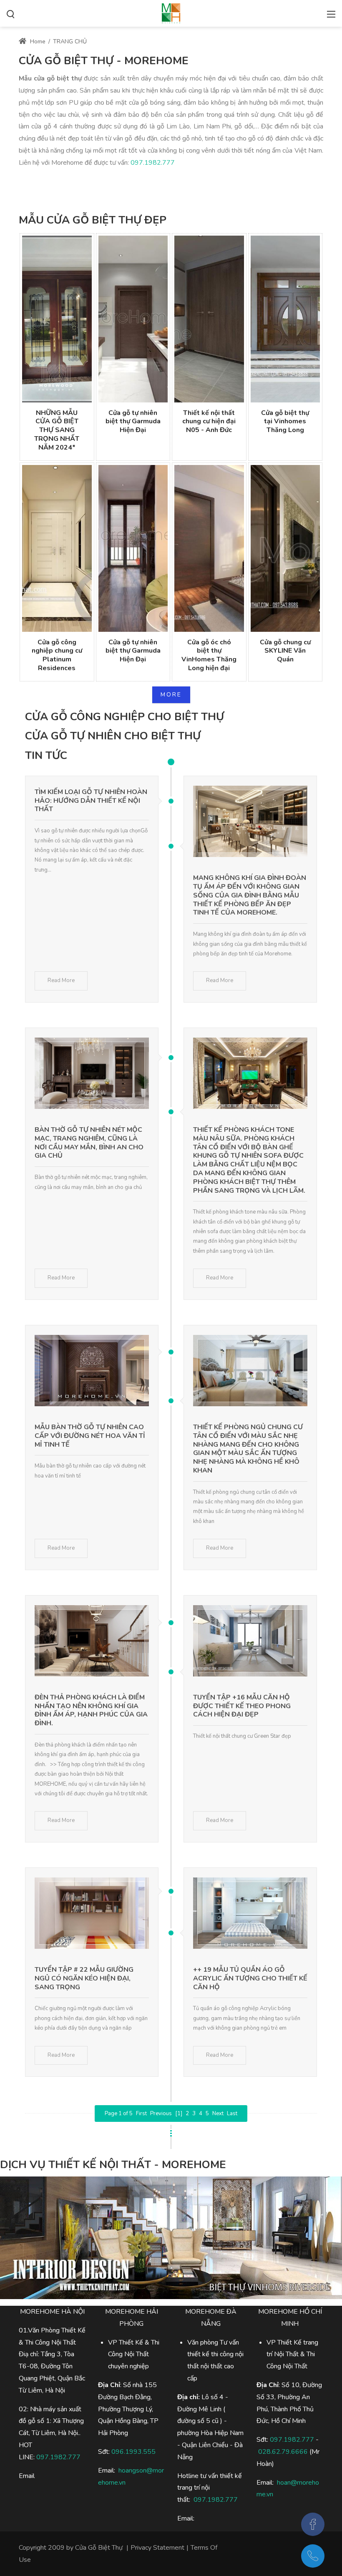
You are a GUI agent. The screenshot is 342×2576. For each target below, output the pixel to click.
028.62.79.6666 (283, 2452)
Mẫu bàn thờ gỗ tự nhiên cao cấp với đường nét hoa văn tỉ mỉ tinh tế (90, 1436)
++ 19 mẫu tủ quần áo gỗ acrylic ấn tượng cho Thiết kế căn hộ (250, 1978)
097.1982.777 (153, 163)
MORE (171, 695)
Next (218, 2114)
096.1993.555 (133, 2452)
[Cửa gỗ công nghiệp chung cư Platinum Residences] (57, 548)
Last (232, 2114)
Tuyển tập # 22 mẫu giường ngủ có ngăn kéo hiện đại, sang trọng (84, 1978)
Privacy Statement (157, 2548)
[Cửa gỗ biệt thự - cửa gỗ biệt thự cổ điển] (171, 13)
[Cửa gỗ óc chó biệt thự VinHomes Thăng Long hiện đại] (209, 548)
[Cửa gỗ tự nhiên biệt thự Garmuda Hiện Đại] (133, 319)
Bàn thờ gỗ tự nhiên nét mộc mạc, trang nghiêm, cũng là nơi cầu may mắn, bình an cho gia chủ (89, 1143)
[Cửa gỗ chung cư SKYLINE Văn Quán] (285, 548)
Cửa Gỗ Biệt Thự (99, 2548)
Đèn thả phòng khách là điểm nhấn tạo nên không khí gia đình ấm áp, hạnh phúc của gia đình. (91, 1710)
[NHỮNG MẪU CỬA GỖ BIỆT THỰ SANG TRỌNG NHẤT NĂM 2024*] (57, 319)
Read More (61, 980)
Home (37, 41)
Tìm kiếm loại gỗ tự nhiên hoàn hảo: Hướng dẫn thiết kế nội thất (91, 801)
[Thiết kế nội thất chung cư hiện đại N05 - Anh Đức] (209, 319)
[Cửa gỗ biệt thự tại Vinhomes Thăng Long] (285, 319)
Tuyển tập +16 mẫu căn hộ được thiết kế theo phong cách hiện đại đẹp (242, 1706)
